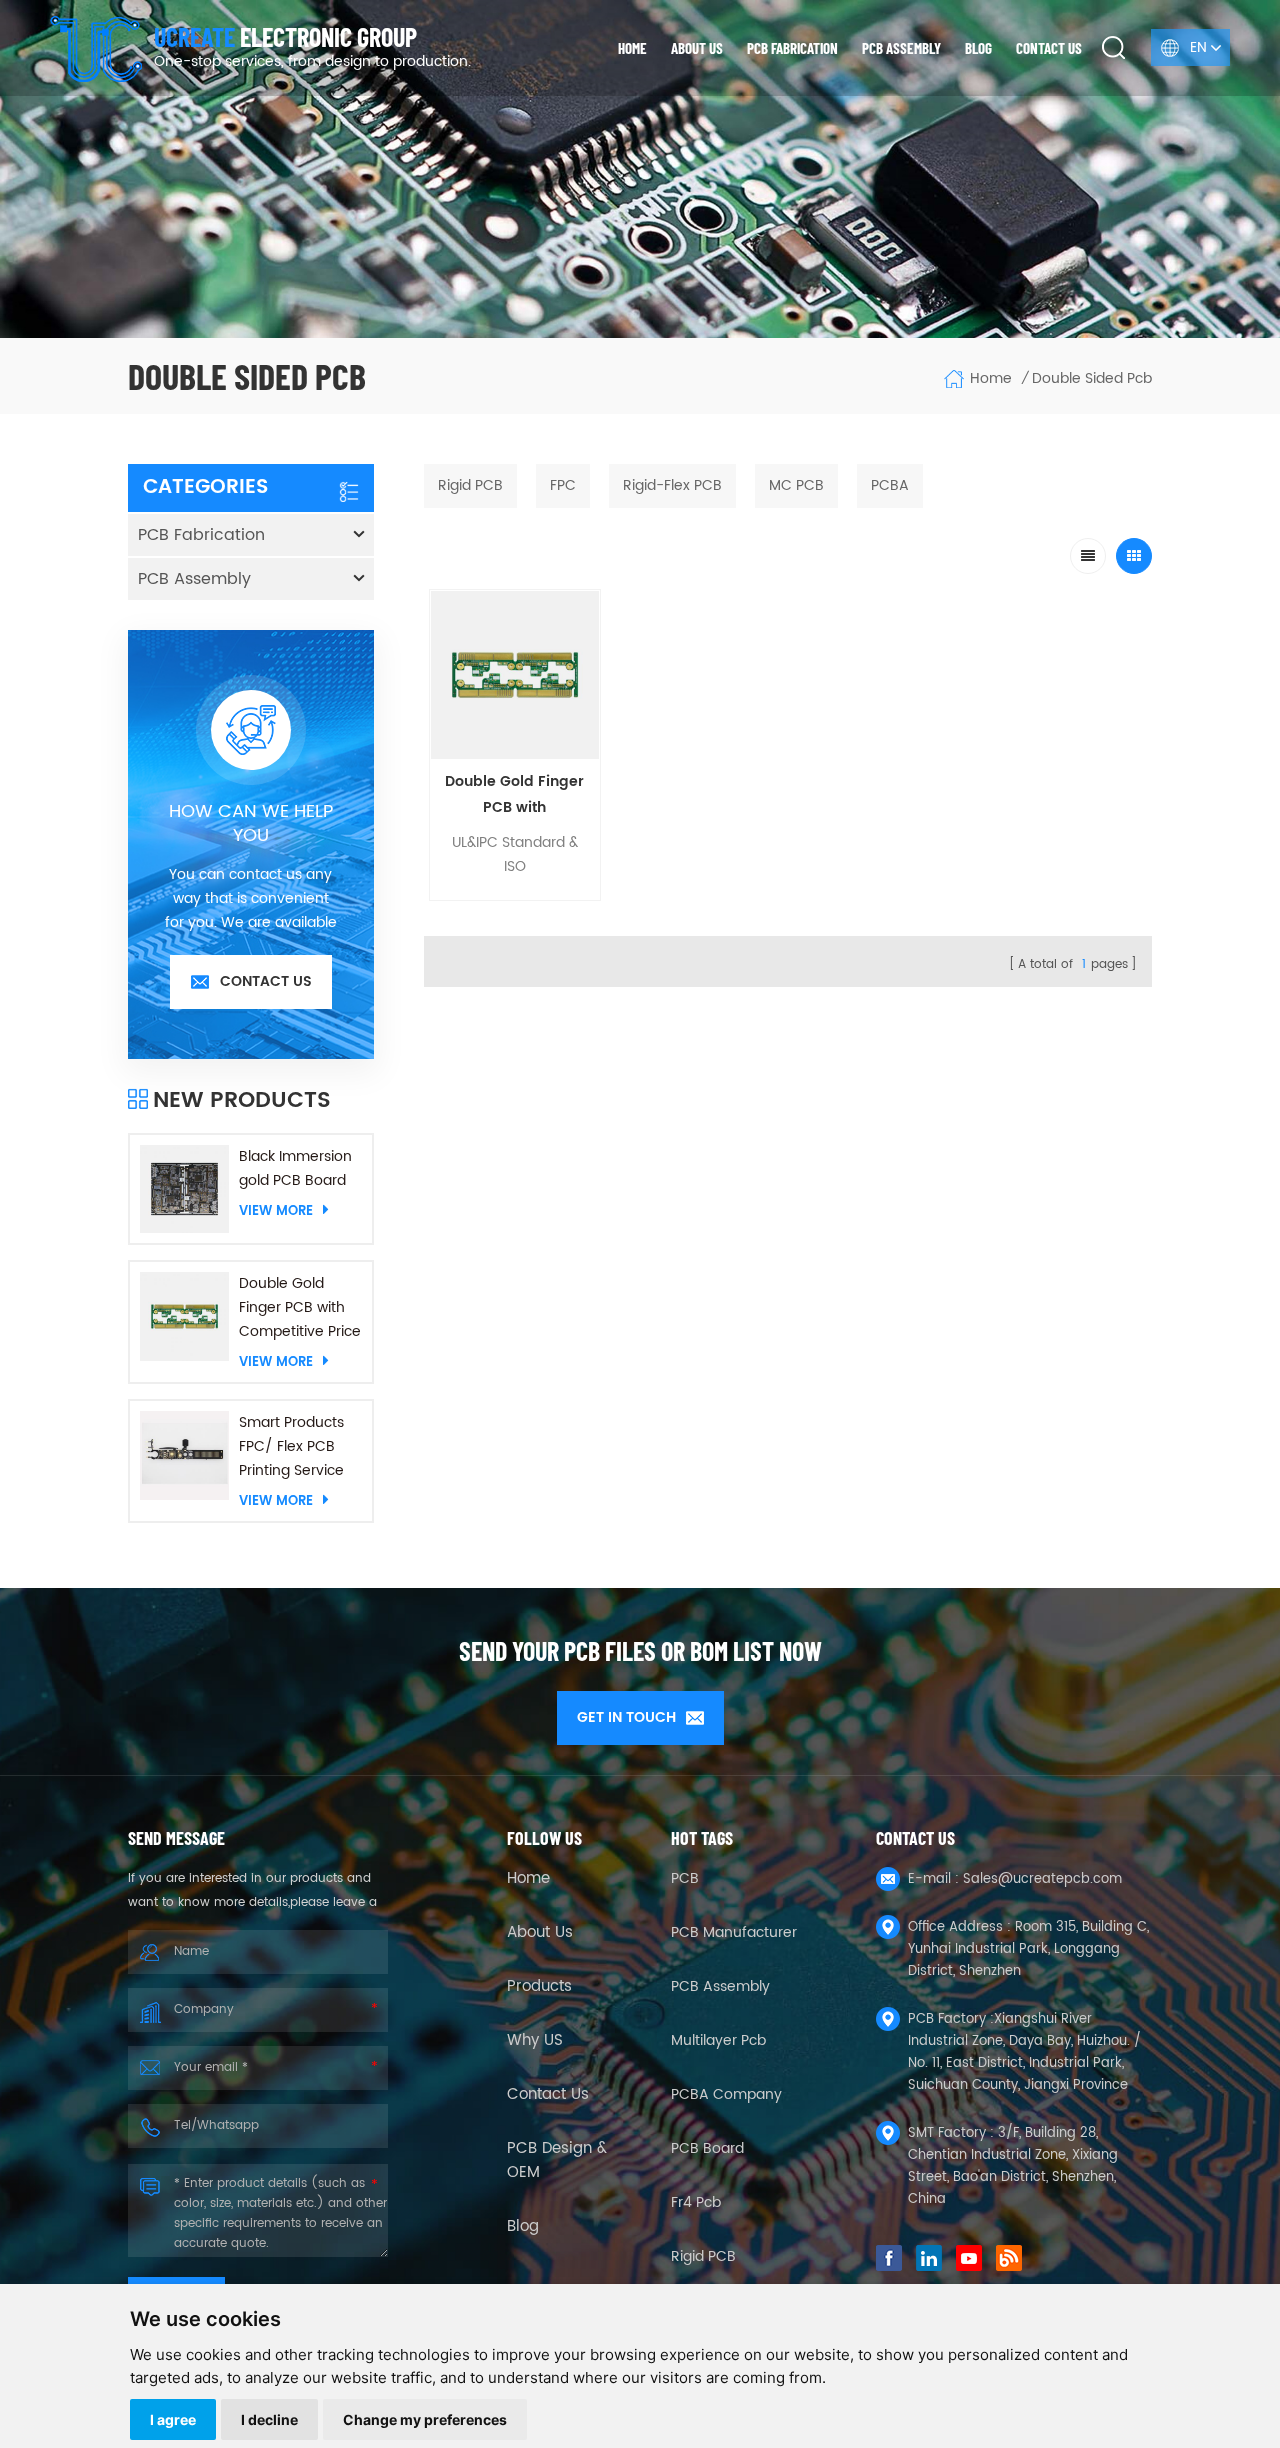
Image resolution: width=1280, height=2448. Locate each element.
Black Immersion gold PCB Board (295, 1168)
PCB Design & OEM (557, 2161)
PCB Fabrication (792, 48)
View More (276, 1211)
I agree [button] (173, 2419)
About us (697, 48)
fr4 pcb (696, 2202)
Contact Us (548, 2095)
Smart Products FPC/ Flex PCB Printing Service (291, 1446)
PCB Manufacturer (734, 1932)
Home (632, 48)
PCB (685, 1878)
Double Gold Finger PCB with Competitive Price (300, 1307)
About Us (540, 1933)
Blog (978, 48)
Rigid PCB (703, 2256)
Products (539, 1987)
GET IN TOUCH (626, 1717)
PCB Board (707, 2148)
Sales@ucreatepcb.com (1042, 1879)
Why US (535, 2041)
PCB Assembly (901, 48)
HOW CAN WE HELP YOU (251, 824)
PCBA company (726, 2094)
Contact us (1049, 48)
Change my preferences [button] (425, 2419)
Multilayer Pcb (718, 2040)
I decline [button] (269, 2419)
